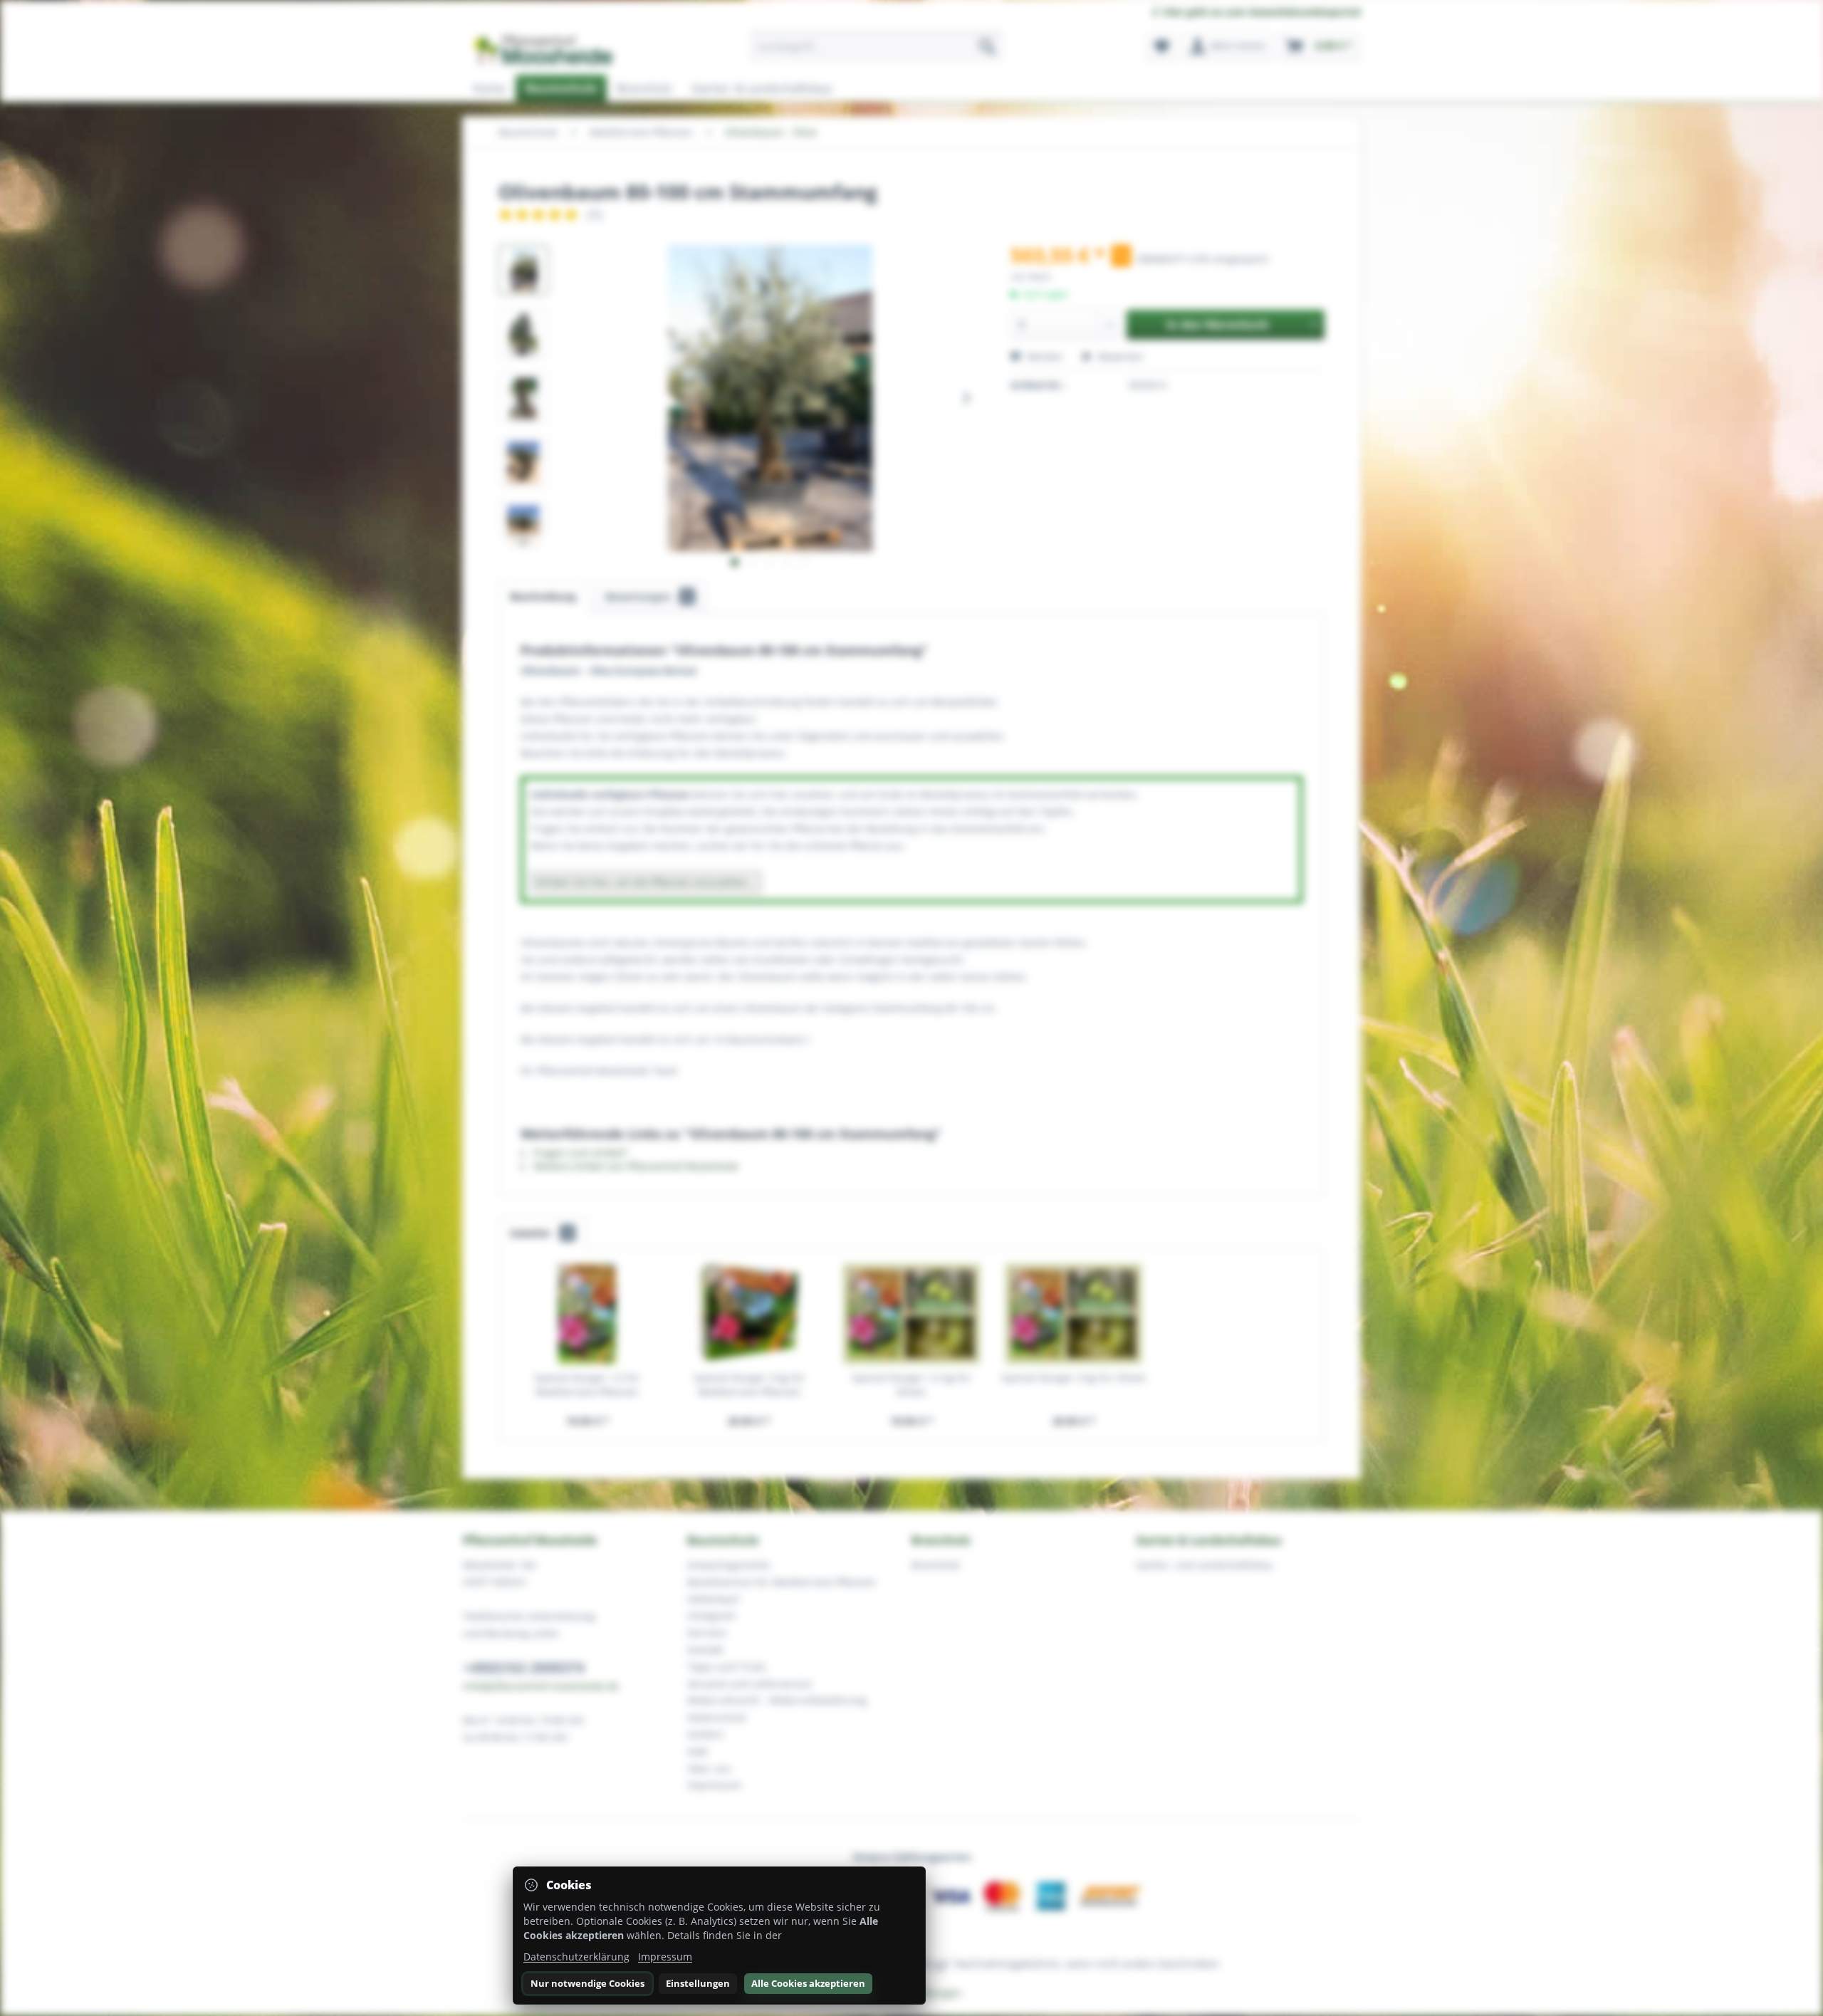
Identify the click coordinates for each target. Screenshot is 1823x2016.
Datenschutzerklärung (576, 1957)
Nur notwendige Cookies (587, 1983)
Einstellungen (698, 1983)
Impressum (665, 1957)
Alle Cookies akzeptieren (808, 1983)
